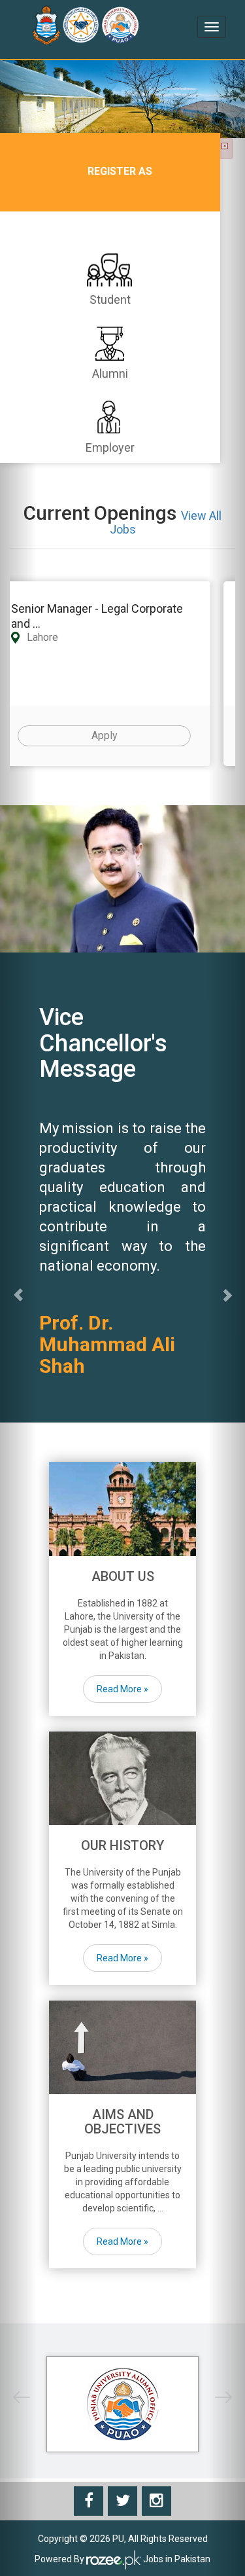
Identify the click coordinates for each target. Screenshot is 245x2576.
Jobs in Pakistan (176, 2560)
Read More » (122, 1689)
